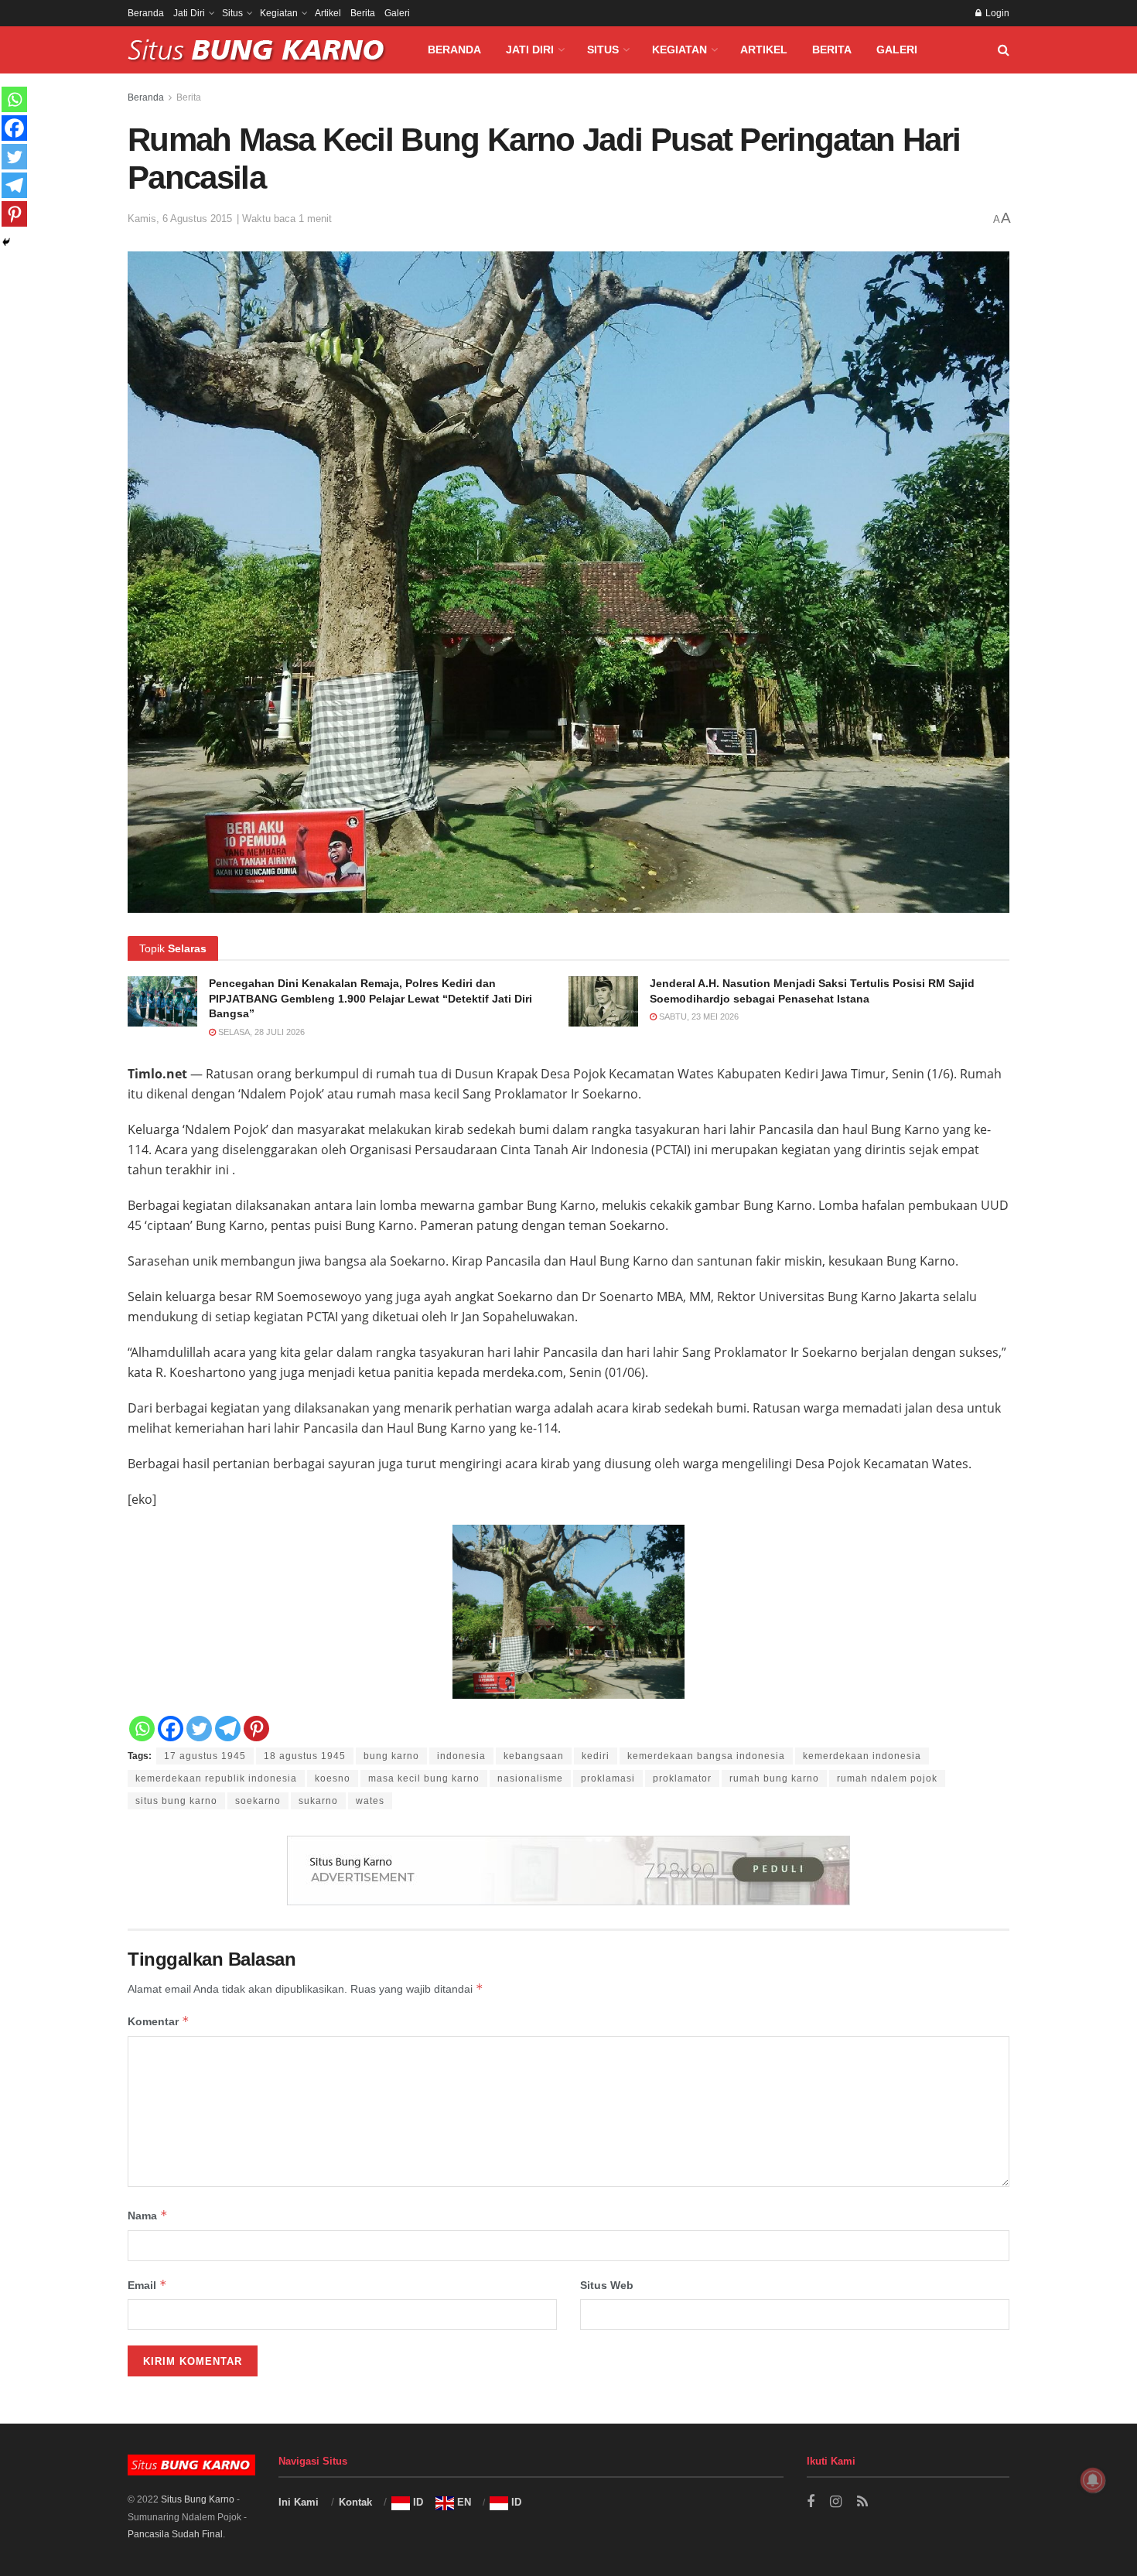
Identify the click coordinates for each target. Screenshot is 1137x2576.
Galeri (397, 13)
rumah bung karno (774, 1778)
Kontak (355, 2502)
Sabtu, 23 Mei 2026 (698, 1016)
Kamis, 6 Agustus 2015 (180, 219)
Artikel (328, 13)
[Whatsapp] (142, 1729)
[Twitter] (199, 1729)
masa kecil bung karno (424, 1778)
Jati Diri (189, 13)
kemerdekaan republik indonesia (216, 1778)
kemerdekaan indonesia (862, 1756)
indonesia (461, 1756)
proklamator (682, 1778)
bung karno (391, 1756)
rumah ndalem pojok (887, 1778)
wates (370, 1801)
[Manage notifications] (1093, 2480)
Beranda (146, 13)
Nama (148, 2215)
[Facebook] (171, 1729)
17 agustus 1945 (205, 1756)
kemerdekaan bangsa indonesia (706, 1756)
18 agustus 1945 (305, 1756)
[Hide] (6, 242)
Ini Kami (299, 2502)
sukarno (318, 1801)
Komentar (159, 2021)
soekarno (258, 1801)
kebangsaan (534, 1756)
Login (996, 13)
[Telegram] (228, 1729)
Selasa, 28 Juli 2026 (260, 1032)
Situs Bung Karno (198, 2499)
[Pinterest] (256, 1729)
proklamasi (608, 1778)
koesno (333, 1778)
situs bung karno (176, 1801)
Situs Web (607, 2285)
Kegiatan (279, 13)
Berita (363, 13)
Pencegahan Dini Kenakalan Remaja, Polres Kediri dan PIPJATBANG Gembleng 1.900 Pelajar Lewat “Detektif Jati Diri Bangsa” (370, 998)
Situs (232, 13)
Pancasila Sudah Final (175, 2534)
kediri (596, 1756)
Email (147, 2285)
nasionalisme (530, 1778)
